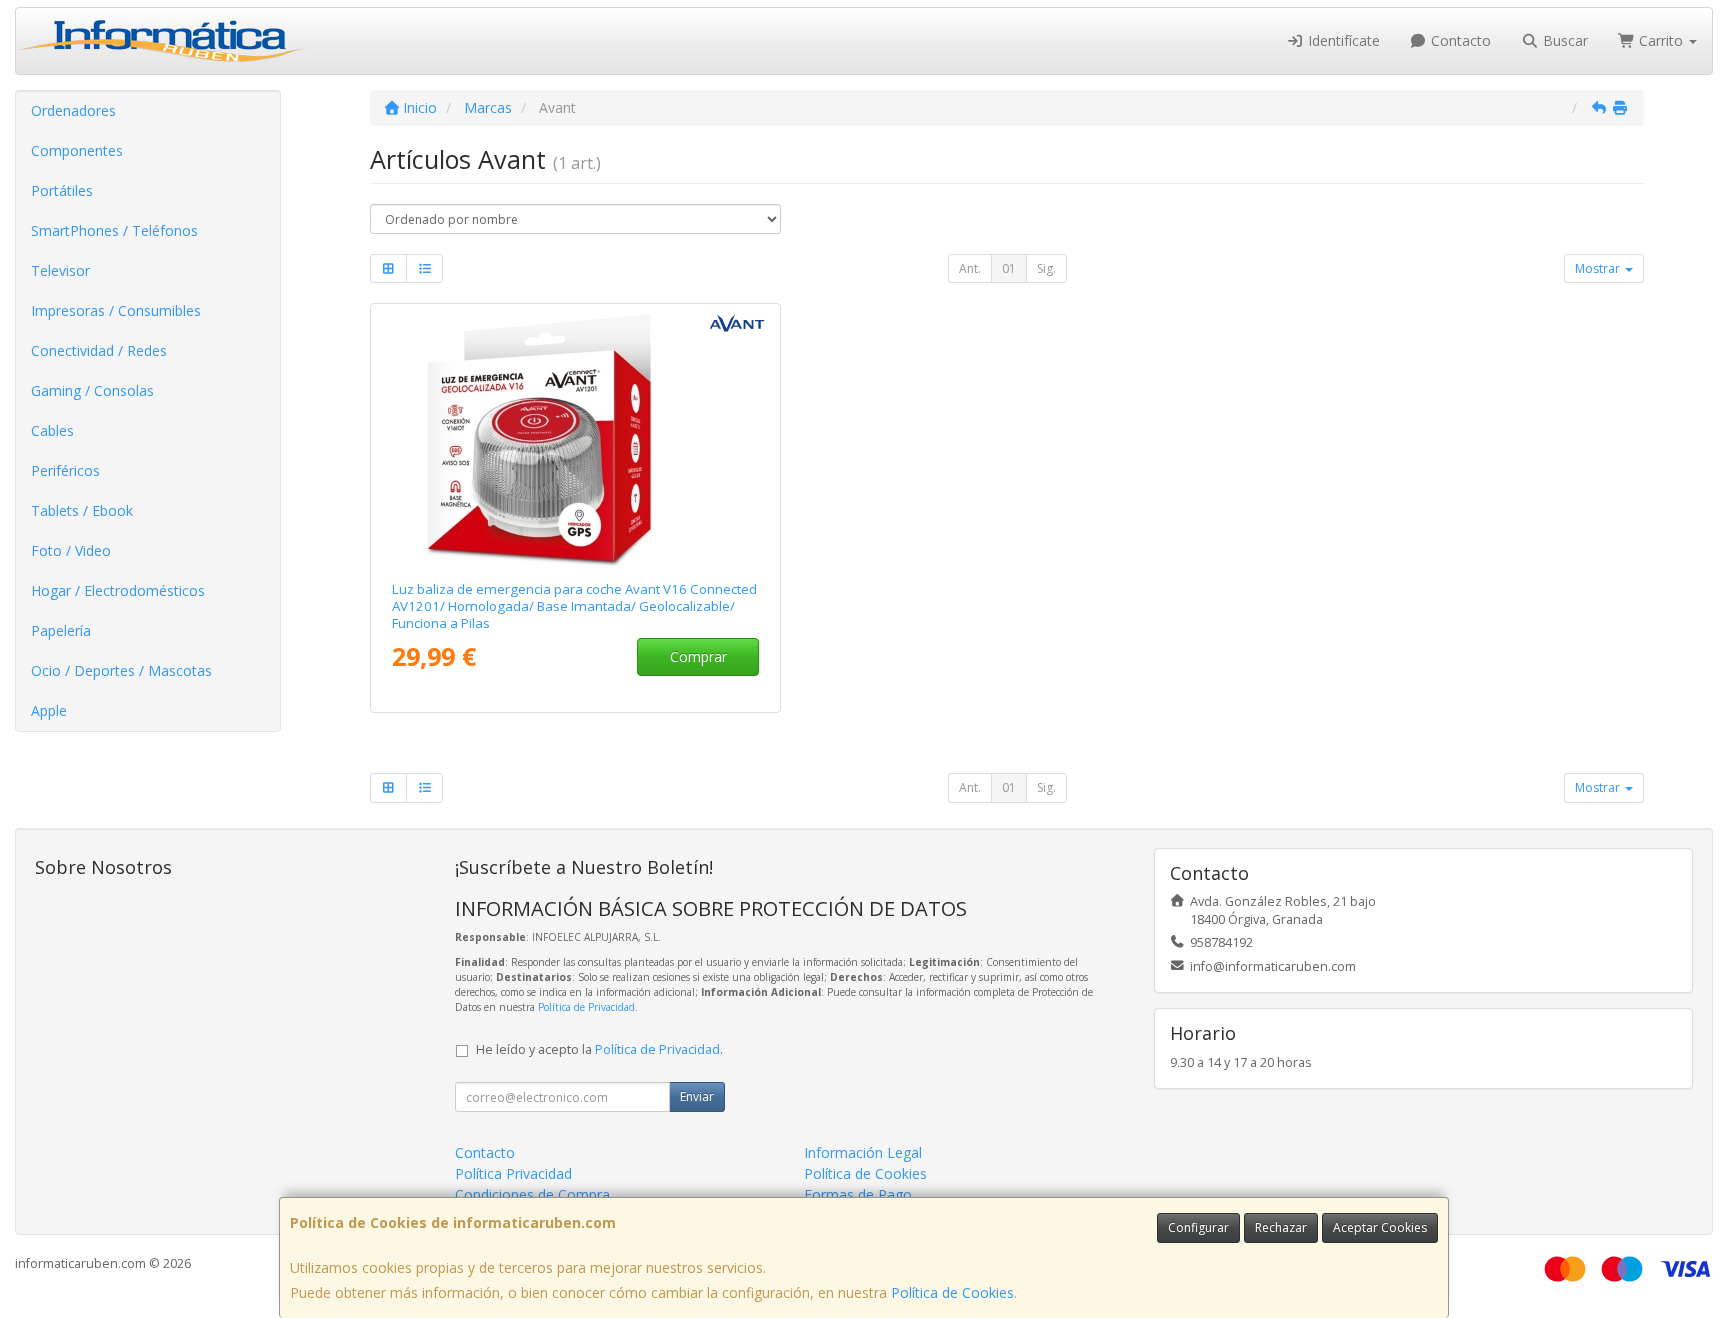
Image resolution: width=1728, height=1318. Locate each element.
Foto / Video (71, 550)
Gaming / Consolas (92, 390)
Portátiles (62, 190)
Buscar (1563, 40)
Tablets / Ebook (82, 510)
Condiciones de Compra (532, 1194)
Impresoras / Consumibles (116, 310)
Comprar (698, 656)
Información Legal (863, 1152)
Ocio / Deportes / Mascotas (121, 670)
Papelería (61, 630)
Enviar (697, 1096)
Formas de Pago (858, 1194)
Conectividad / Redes (99, 350)
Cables (52, 430)
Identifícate (1342, 40)
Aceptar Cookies (1380, 1227)
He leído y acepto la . (599, 1049)
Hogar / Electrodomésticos (118, 590)
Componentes (77, 150)
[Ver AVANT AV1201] (576, 438)
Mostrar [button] (1599, 268)
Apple (49, 710)
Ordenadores (73, 110)
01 (1009, 268)
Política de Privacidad (586, 1007)
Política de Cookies (952, 1292)
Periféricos (65, 470)
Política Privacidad (513, 1173)
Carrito (1661, 40)
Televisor (60, 270)
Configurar (1198, 1227)
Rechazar (1281, 1227)
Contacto (1459, 40)
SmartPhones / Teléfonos (114, 230)
